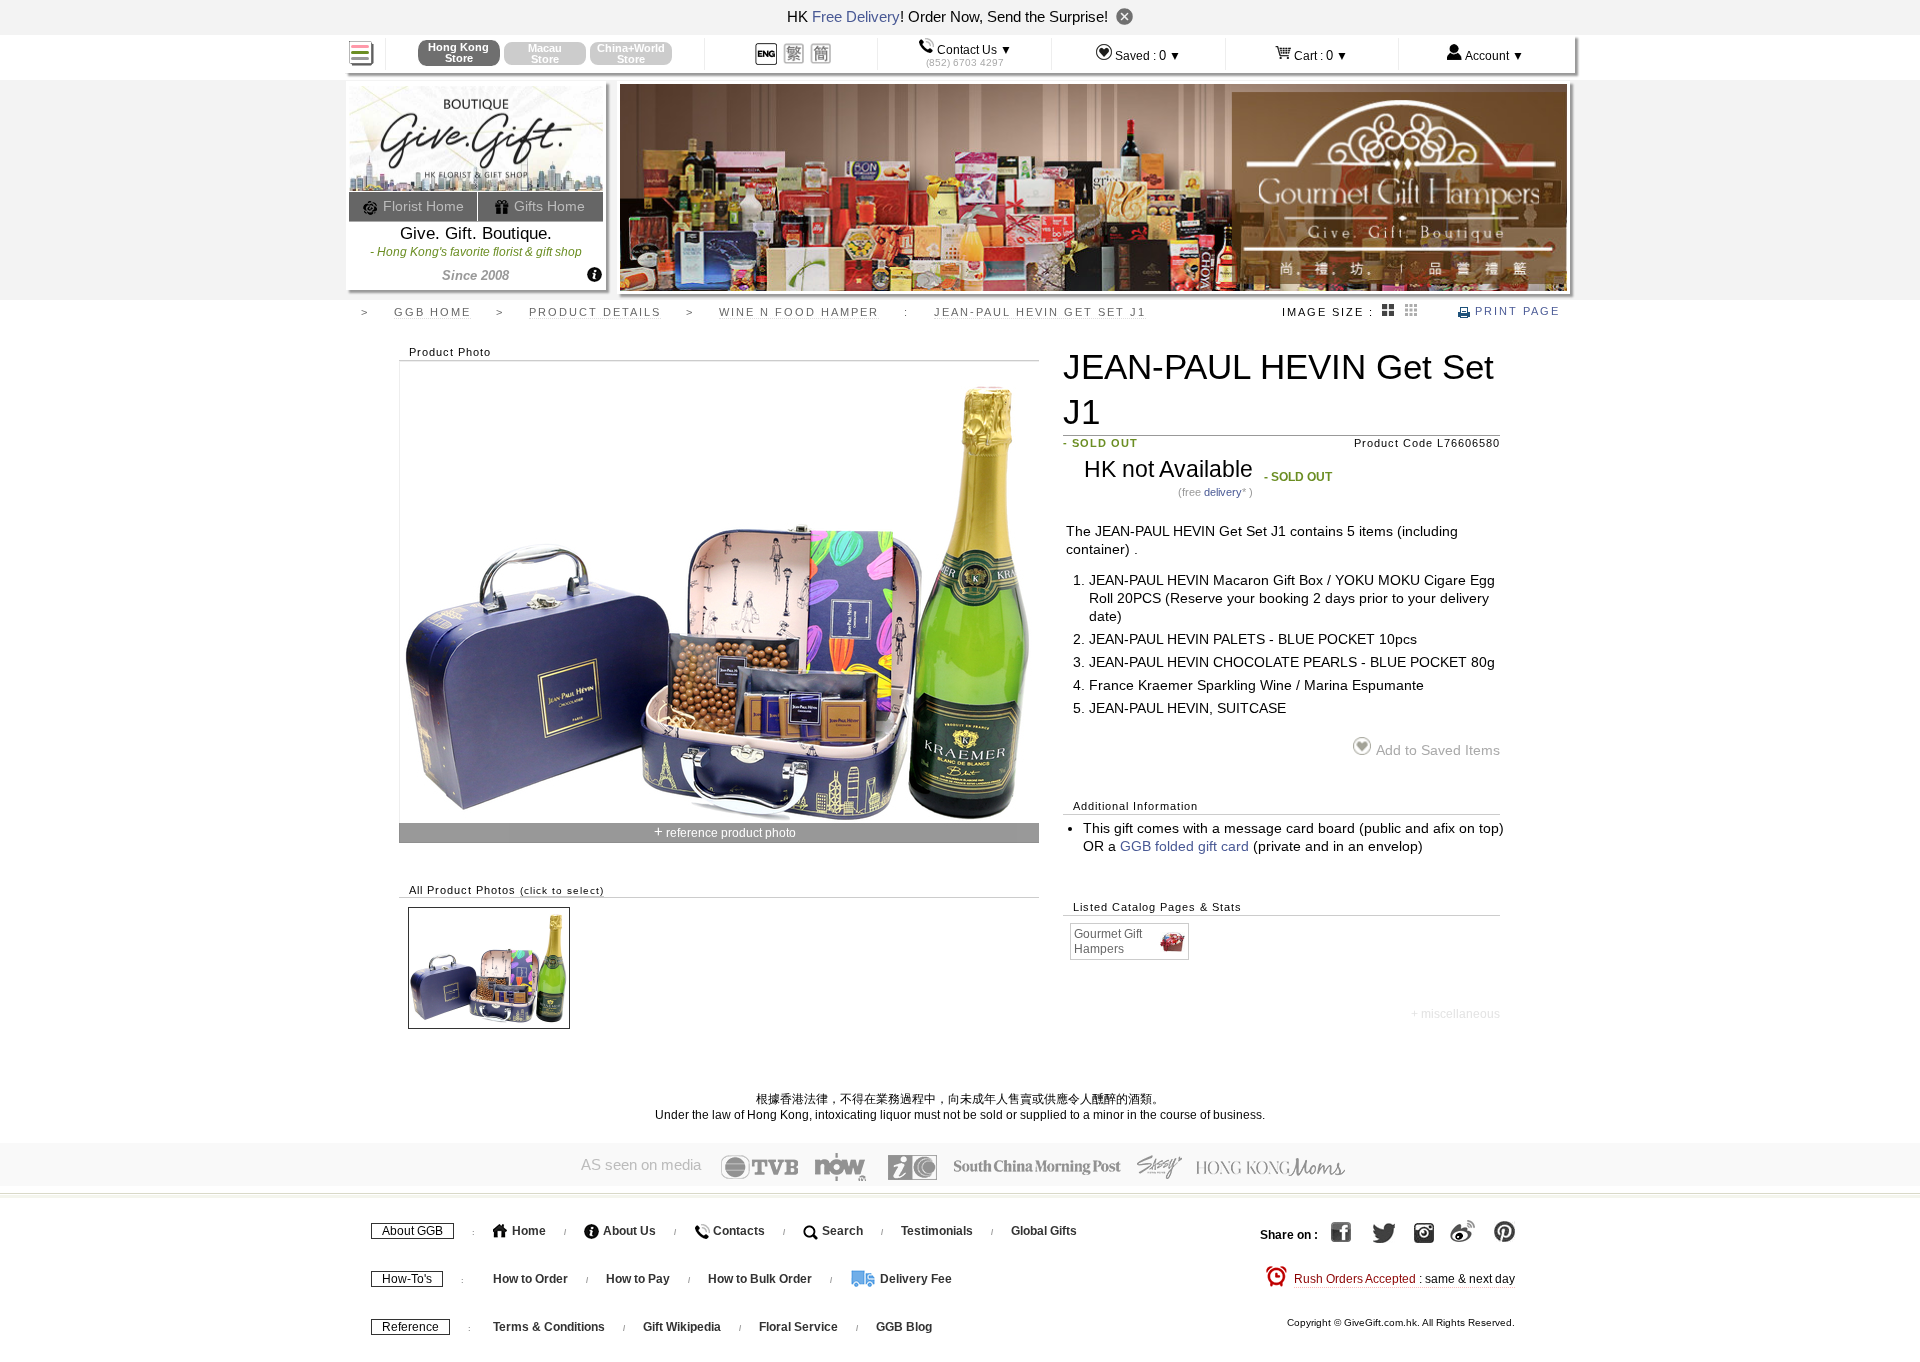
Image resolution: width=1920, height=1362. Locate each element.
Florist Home (421, 206)
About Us (628, 1231)
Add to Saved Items (1437, 750)
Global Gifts (1044, 1231)
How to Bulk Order (761, 1279)
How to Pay (639, 1279)
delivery (1223, 492)
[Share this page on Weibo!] (1462, 1235)
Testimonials (937, 1231)
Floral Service (798, 1327)
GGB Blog (904, 1327)
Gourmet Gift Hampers (1108, 941)
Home (527, 1231)
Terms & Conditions (549, 1327)
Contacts (737, 1231)
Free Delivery (856, 16)
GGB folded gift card (1184, 846)
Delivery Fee (914, 1279)
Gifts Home (547, 206)
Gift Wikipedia (682, 1327)
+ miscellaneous (1455, 1014)
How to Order (530, 1279)
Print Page (1515, 311)
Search (841, 1231)
